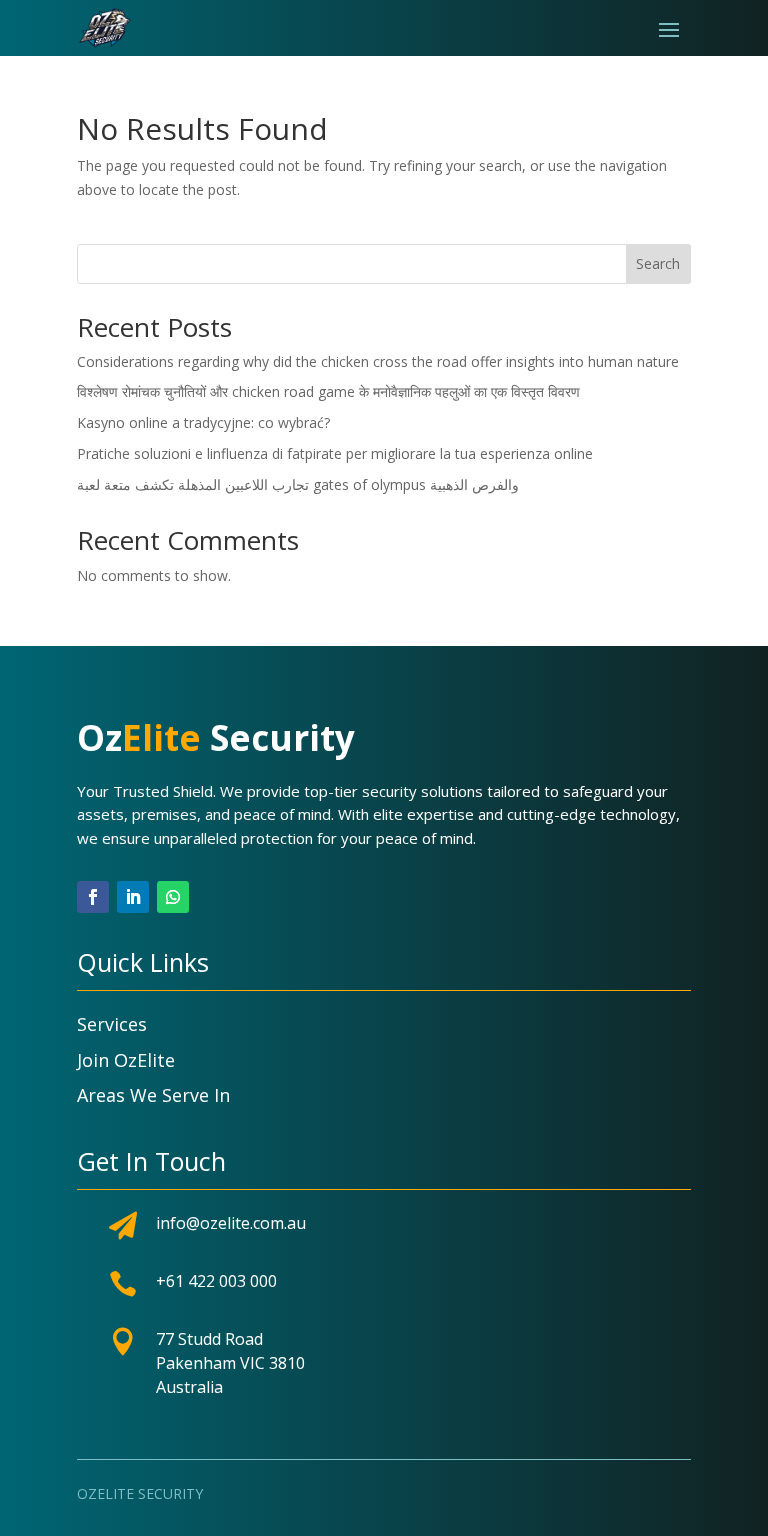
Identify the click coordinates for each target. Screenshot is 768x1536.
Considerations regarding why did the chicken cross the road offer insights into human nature (378, 361)
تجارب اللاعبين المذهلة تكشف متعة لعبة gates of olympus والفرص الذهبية (298, 484)
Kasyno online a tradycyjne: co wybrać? (203, 422)
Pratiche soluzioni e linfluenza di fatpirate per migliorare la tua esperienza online (335, 453)
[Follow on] (213, 897)
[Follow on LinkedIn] (133, 897)
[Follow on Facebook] (93, 897)
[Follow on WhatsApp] (173, 897)
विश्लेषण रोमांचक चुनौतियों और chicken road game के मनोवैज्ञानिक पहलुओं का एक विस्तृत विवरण (328, 391)
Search (658, 263)
